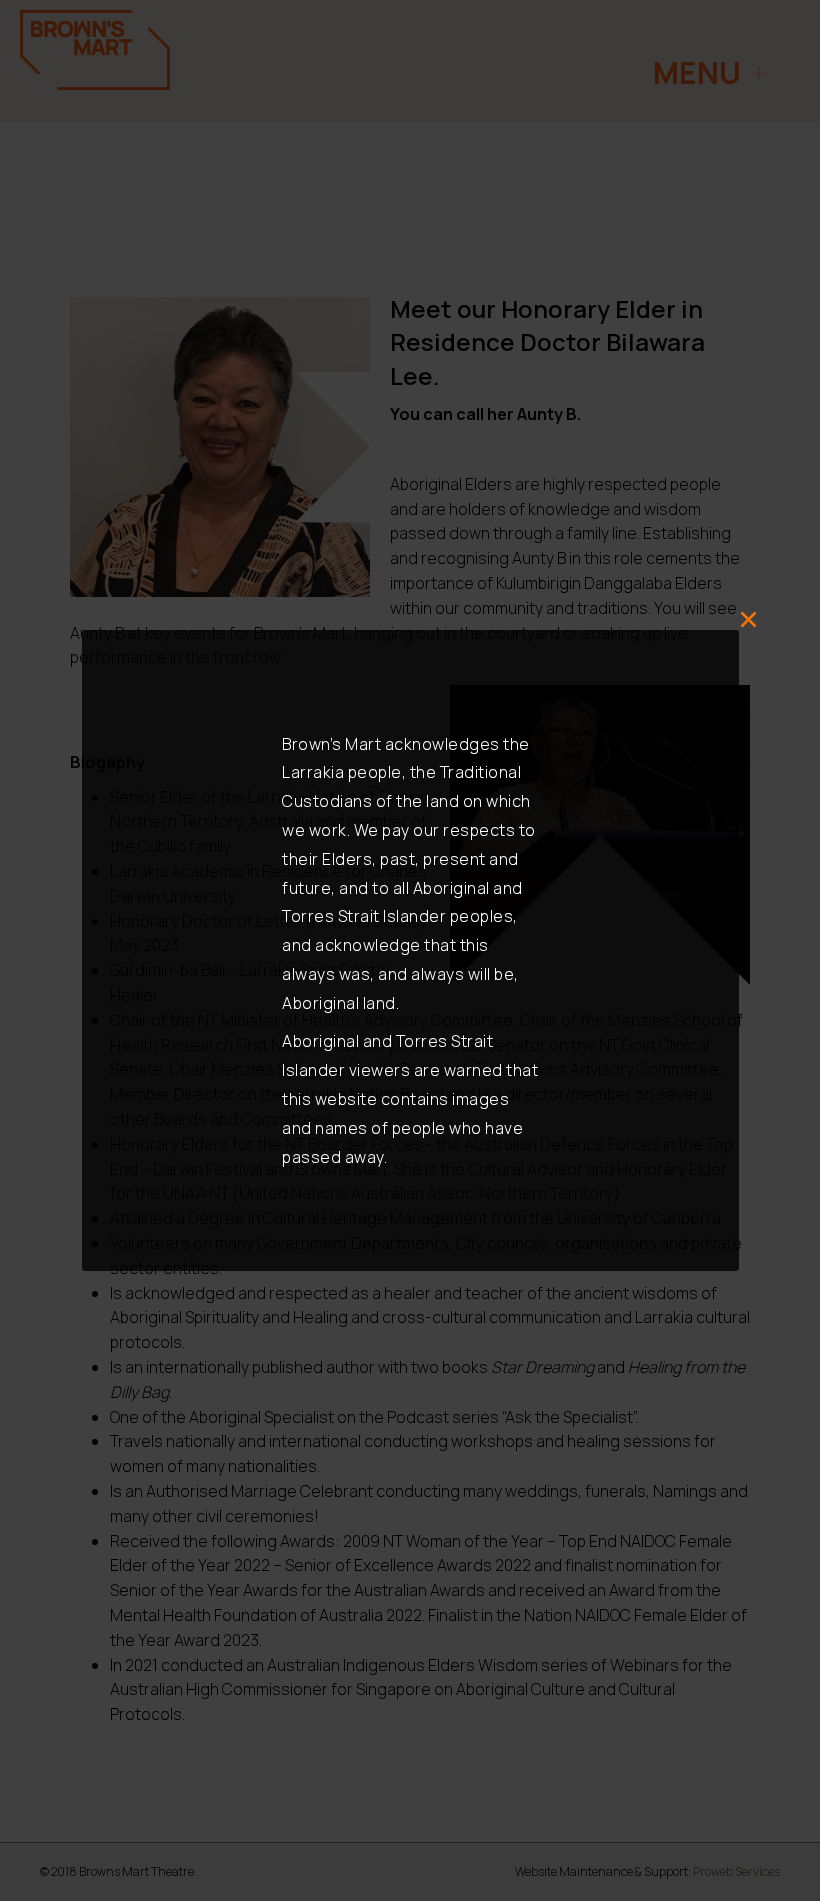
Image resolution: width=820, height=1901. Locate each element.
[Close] (749, 620)
